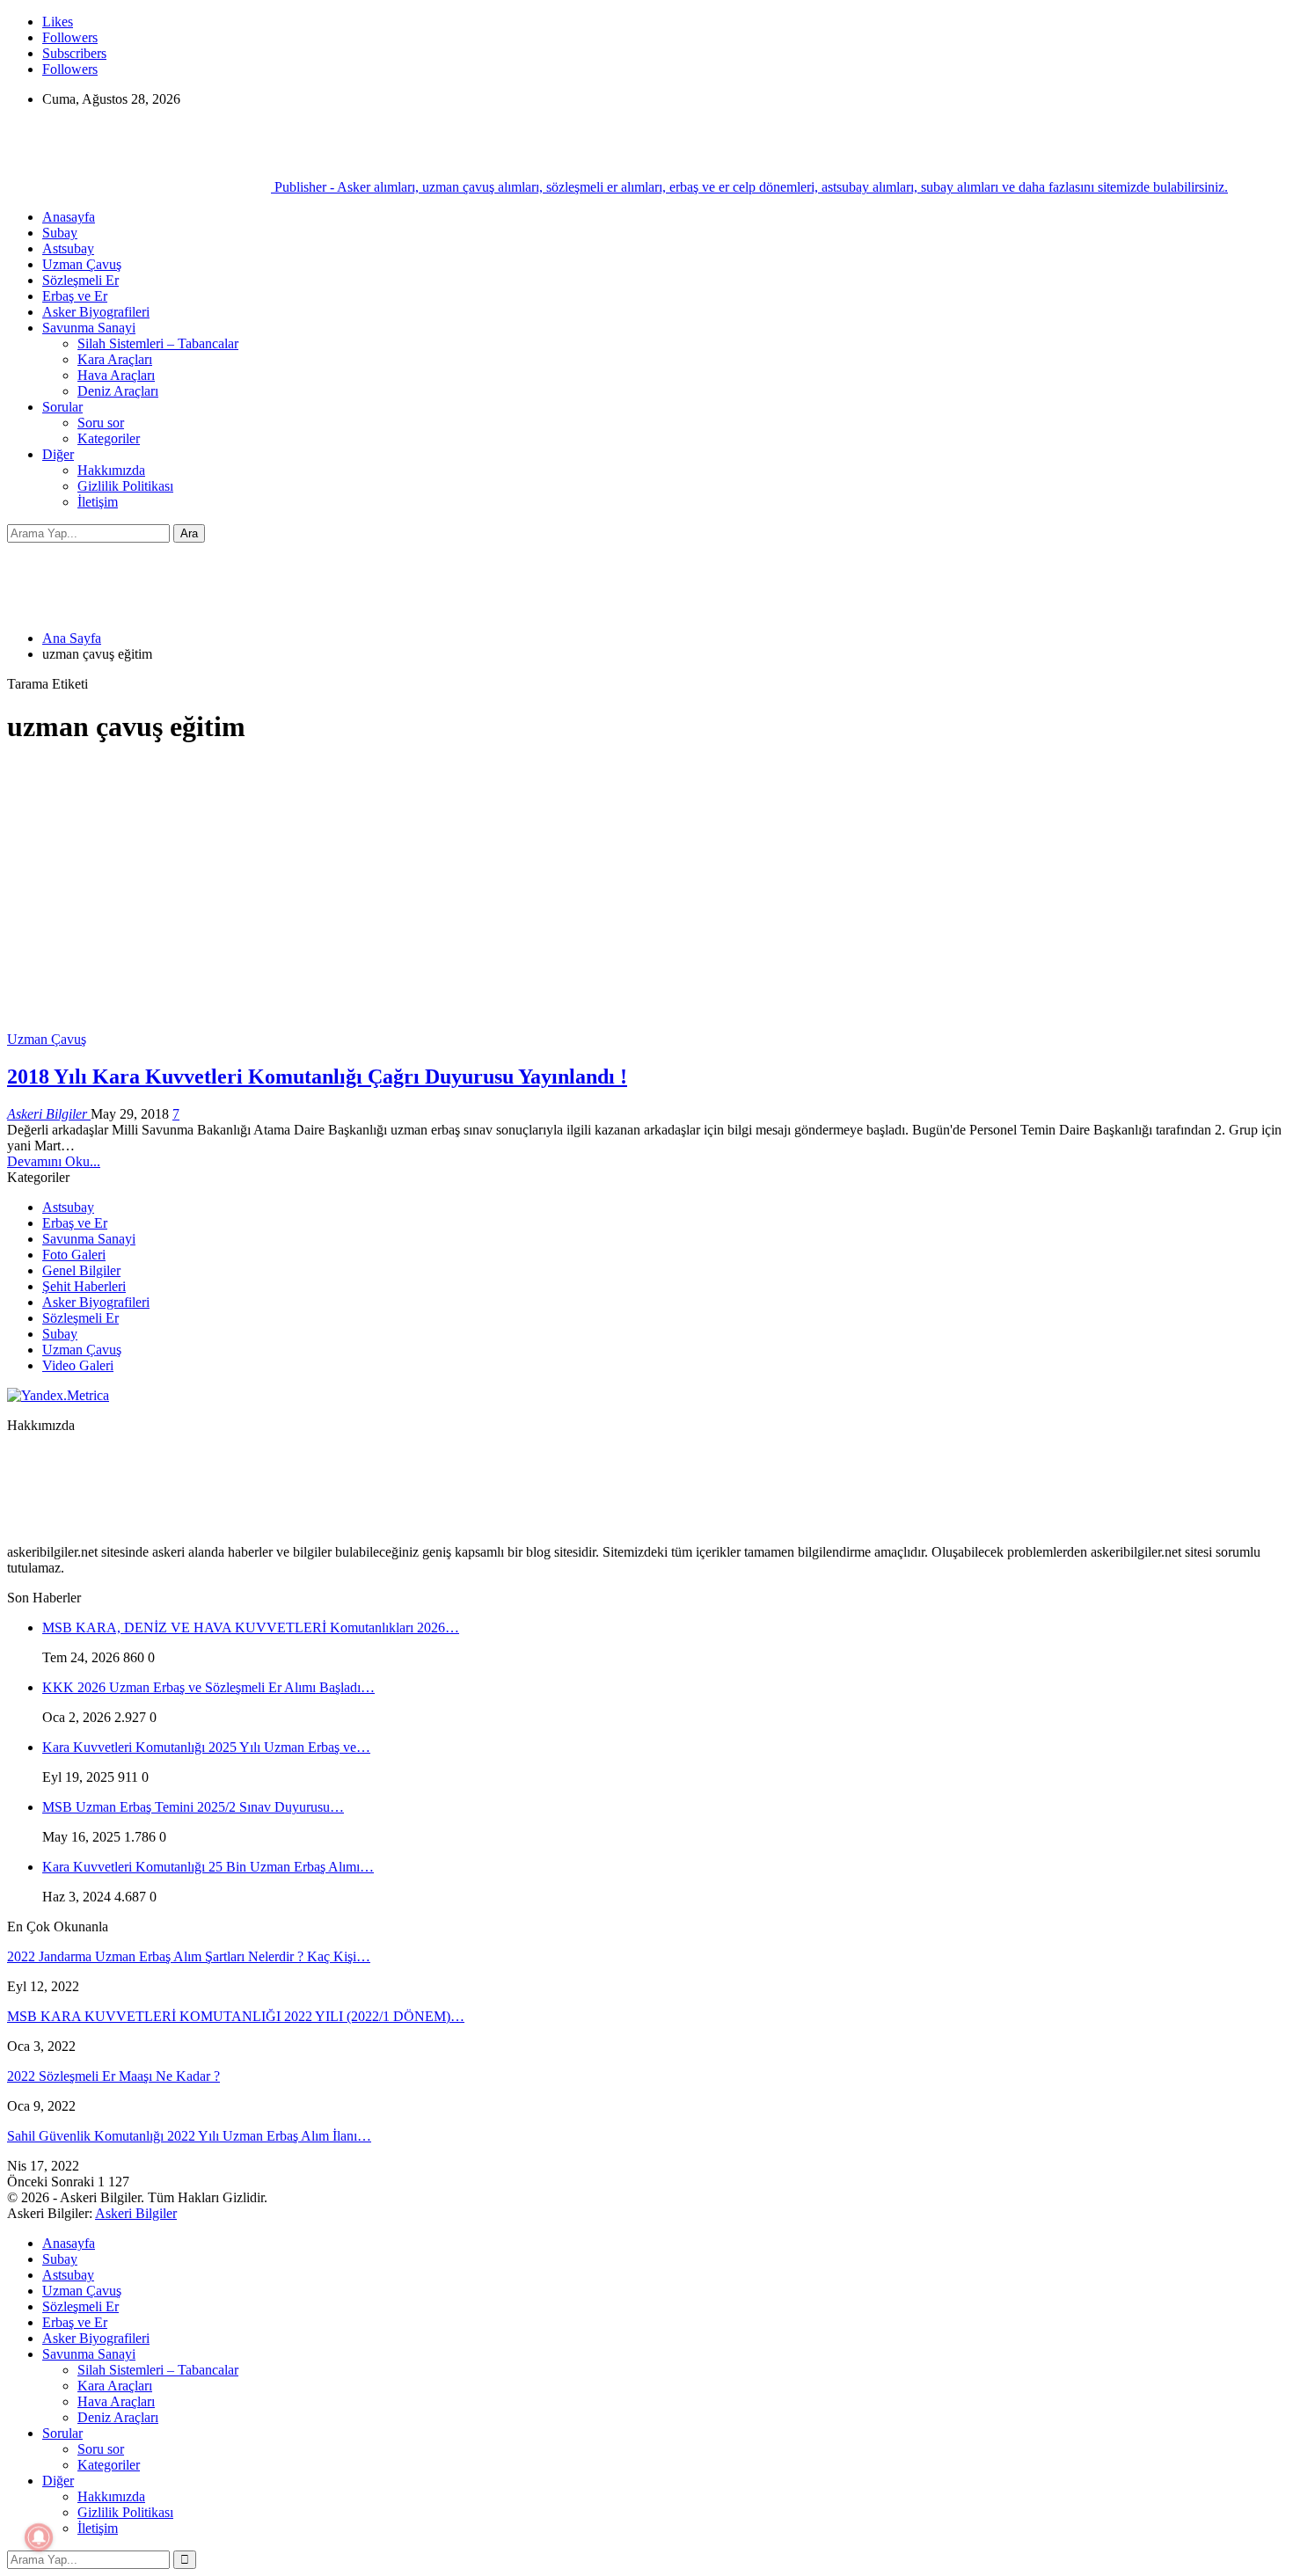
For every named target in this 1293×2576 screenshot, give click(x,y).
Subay (60, 233)
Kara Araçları (115, 359)
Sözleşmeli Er (80, 280)
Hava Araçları (116, 375)
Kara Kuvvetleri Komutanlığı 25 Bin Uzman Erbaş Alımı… (208, 1867)
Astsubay (68, 248)
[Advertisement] (646, 886)
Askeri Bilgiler (136, 2213)
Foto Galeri (74, 1255)
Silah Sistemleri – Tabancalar (158, 343)
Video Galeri (78, 1365)
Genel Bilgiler (81, 1270)
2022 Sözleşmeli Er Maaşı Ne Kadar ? (113, 2076)
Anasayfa (69, 217)
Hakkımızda (111, 470)
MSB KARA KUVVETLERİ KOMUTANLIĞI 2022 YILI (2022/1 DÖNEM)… (236, 2016)
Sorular (62, 407)
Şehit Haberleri (84, 1286)
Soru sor (101, 423)
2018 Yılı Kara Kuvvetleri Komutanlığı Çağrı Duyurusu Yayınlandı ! (317, 1076)
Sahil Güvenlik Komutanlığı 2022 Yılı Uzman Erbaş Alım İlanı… (189, 2136)
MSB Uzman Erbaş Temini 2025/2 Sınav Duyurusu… (193, 1807)
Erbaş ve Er (75, 296)
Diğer (58, 454)
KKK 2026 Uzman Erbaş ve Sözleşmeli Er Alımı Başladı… (208, 1687)
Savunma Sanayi (89, 328)
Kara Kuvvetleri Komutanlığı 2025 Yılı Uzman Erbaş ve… (206, 1747)
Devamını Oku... (54, 1161)
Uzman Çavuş (82, 264)
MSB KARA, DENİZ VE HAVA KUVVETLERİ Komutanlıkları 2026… (251, 1627)
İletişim (98, 502)
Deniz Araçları (118, 391)
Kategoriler (109, 438)
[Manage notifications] (39, 2537)
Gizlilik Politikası (125, 486)
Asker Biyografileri (96, 312)
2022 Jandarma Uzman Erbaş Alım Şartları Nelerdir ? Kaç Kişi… (189, 1956)
